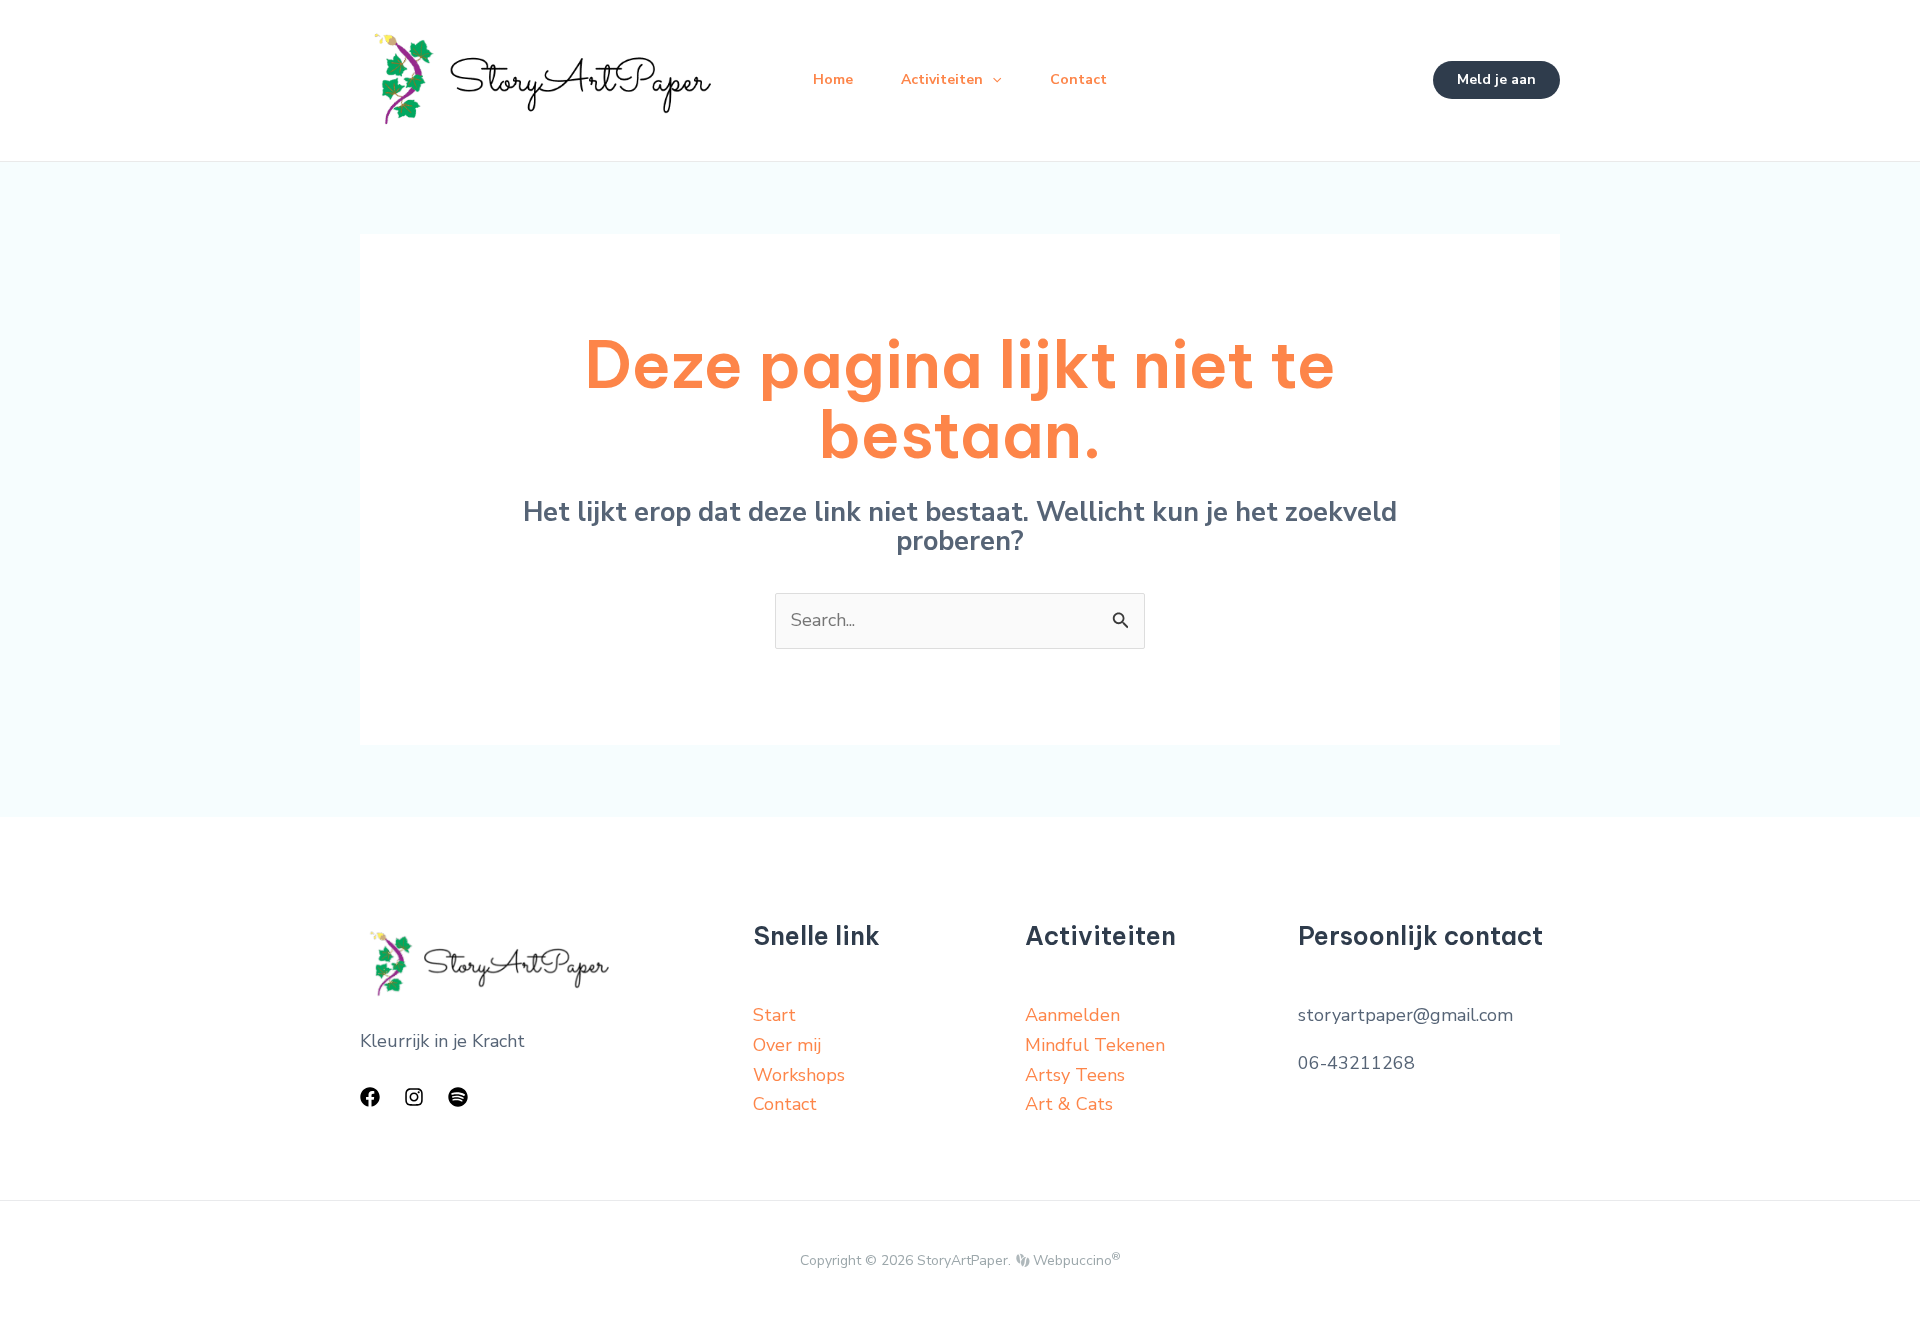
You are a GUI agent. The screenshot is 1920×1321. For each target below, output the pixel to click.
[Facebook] (370, 1097)
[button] (992, 80)
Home (833, 79)
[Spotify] (458, 1097)
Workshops (799, 1075)
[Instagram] (414, 1097)
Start (774, 1015)
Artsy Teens (1075, 1075)
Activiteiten (942, 79)
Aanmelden (1072, 1015)
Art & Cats (1069, 1104)
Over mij (787, 1045)
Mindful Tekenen (1095, 1045)
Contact (1078, 79)
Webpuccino (1074, 1260)
